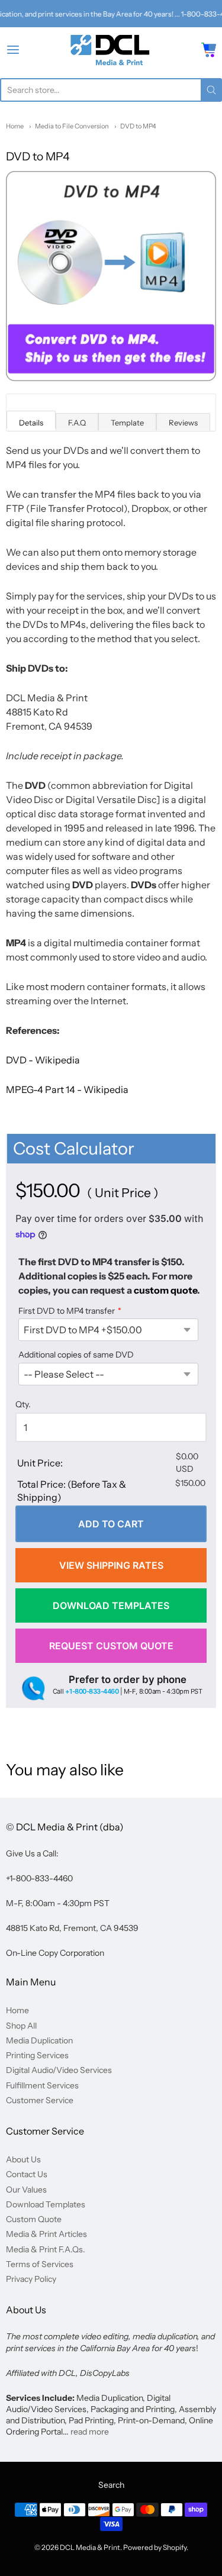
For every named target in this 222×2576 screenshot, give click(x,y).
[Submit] (211, 90)
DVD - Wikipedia (43, 1060)
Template (127, 423)
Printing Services (37, 2055)
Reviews (183, 423)
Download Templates (46, 2204)
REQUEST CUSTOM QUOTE (111, 1646)
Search (111, 2485)
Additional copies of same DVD (76, 1355)
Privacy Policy (31, 2279)
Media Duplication (39, 2040)
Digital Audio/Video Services (59, 2070)
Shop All (21, 2026)
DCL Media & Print (90, 2547)
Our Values (26, 2190)
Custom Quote (34, 2219)
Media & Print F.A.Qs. (46, 2249)
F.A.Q (77, 423)
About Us (23, 2159)
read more (90, 2432)
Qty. (23, 1405)
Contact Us (27, 2174)
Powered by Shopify (155, 2547)
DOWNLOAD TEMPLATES (111, 1605)
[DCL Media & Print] (111, 50)
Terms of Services (40, 2264)
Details (31, 423)
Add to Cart (111, 1524)
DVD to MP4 (138, 126)
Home (15, 126)
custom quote (165, 1290)
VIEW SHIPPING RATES (111, 1565)
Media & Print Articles (46, 2234)
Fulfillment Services (42, 2085)
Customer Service (40, 2100)
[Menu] (27, 50)
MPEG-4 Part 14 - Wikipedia (67, 1089)
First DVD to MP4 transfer (67, 1311)
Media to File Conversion (72, 126)
